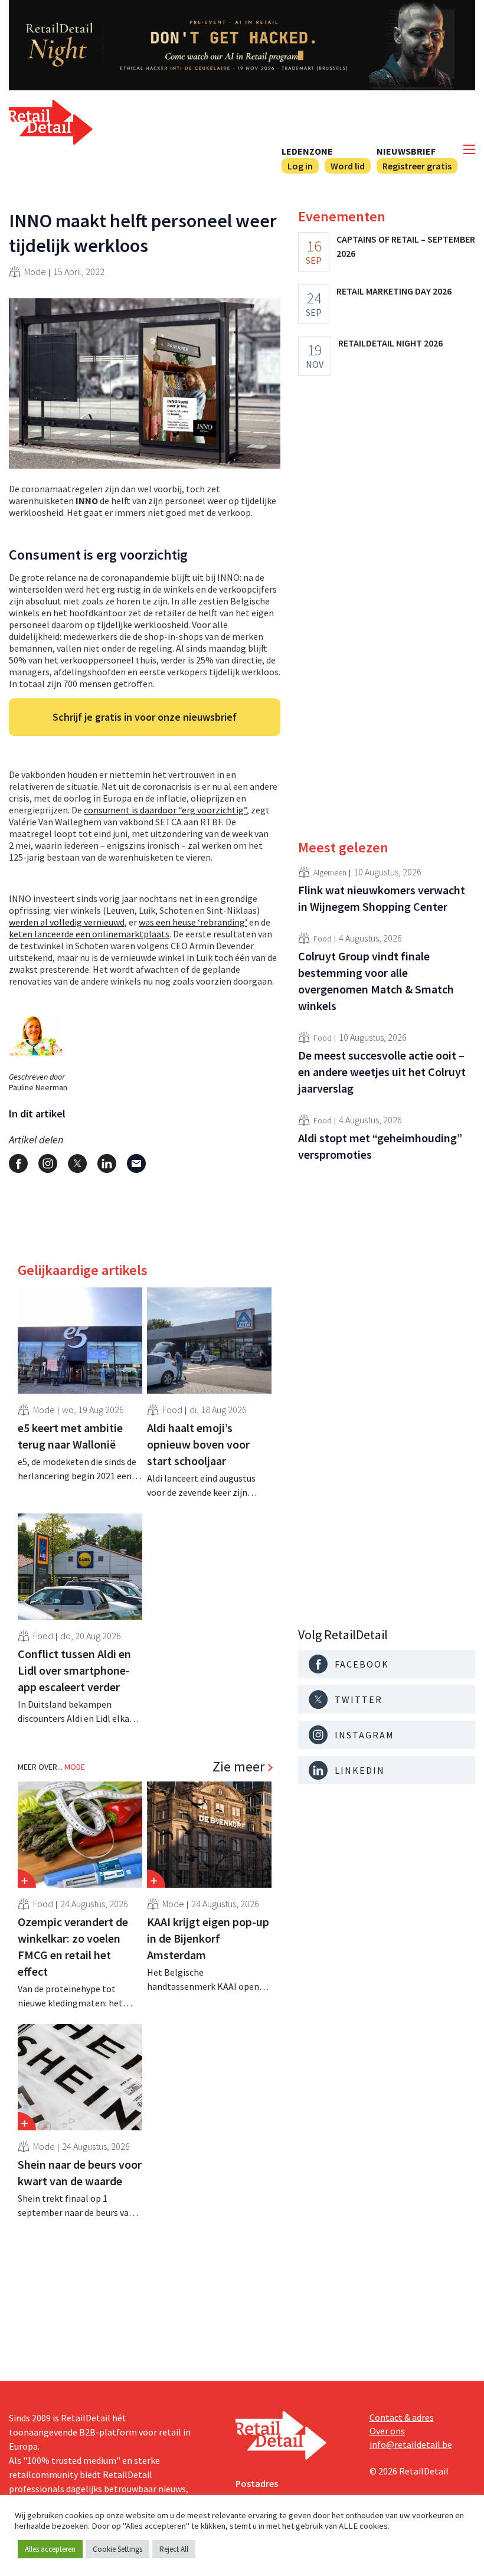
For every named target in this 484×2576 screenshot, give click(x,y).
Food (172, 1410)
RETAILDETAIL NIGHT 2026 (390, 343)
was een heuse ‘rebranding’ (193, 922)
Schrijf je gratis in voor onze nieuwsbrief (145, 717)
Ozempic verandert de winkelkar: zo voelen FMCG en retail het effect (73, 1946)
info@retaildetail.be (411, 2444)
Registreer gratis (417, 166)
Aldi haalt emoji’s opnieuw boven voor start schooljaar (198, 1444)
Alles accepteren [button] (50, 2549)
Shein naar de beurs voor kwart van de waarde (80, 2173)
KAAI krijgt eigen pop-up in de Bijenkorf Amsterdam (208, 1938)
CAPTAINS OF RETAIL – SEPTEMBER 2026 (406, 246)
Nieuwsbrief (406, 151)
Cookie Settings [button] (117, 2549)
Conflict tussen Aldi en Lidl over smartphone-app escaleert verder (74, 1670)
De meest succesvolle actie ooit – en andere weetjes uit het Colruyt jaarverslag (382, 1072)
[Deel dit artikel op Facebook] (18, 1163)
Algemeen (330, 872)
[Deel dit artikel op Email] (136, 1163)
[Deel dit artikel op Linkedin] (107, 1163)
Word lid (348, 166)
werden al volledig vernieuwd (67, 922)
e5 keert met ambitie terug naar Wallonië (70, 1436)
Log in (300, 166)
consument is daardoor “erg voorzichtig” (165, 810)
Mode (35, 272)
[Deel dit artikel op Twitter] (77, 1163)
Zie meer (238, 1767)
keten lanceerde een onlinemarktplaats (89, 934)
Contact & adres (402, 2417)
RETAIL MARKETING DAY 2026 (394, 291)
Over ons (387, 2431)
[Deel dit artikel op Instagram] (48, 1163)
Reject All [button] (174, 2549)
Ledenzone (307, 151)
